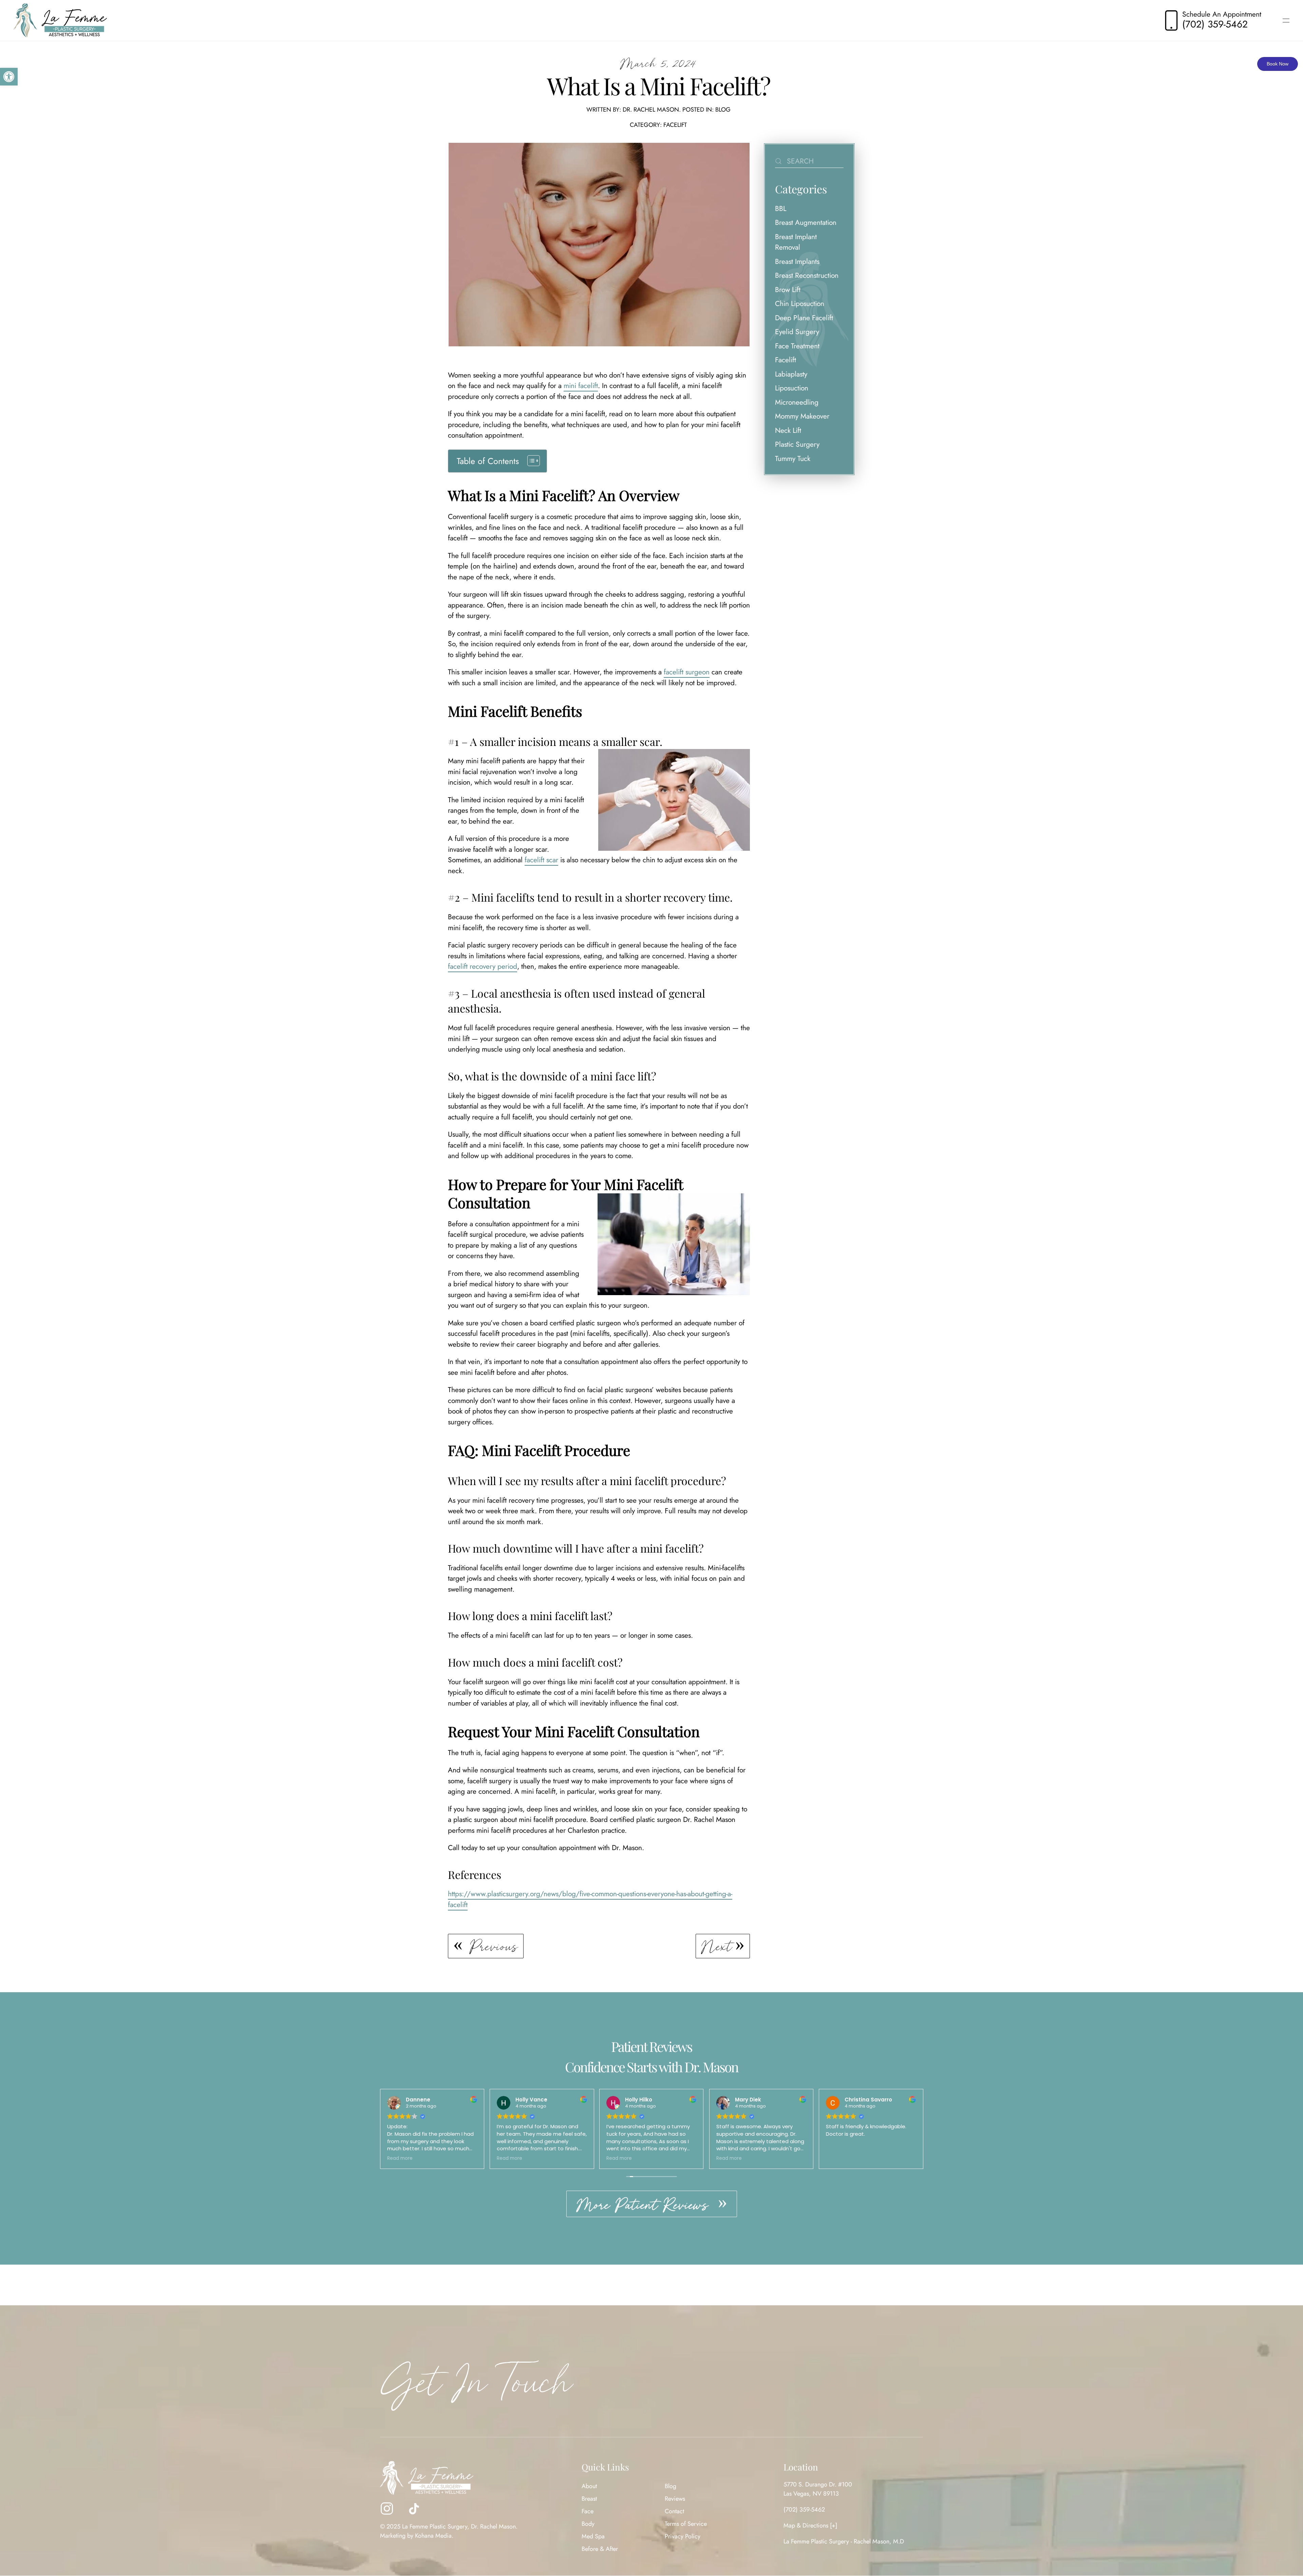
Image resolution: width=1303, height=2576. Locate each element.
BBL (781, 209)
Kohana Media (433, 2536)
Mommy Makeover (802, 416)
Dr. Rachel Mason (651, 110)
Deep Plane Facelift (804, 318)
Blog (723, 110)
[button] (9, 77)
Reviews (675, 2499)
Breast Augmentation (806, 223)
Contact (674, 2512)
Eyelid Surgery (797, 332)
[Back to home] (60, 20)
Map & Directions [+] (810, 2526)
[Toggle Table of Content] (530, 461)
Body (588, 2524)
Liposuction (792, 388)
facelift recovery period (483, 966)
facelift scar (541, 860)
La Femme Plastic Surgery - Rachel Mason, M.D (844, 2542)
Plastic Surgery (797, 444)
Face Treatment (797, 346)
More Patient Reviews (645, 2205)
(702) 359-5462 (804, 2510)
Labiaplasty (791, 374)
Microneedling (797, 402)
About (589, 2486)
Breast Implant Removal (796, 242)
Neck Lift (788, 430)
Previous (494, 1946)
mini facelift (581, 386)
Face (588, 2512)
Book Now (1278, 64)
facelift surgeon (687, 672)
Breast (589, 2499)
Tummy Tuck (793, 459)
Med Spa (593, 2537)
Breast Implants (797, 262)
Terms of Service (686, 2524)
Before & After (600, 2549)
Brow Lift (788, 290)
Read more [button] (400, 2158)
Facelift (675, 125)
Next (717, 1946)
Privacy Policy (683, 2537)
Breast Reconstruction (807, 275)
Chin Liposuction (800, 304)
